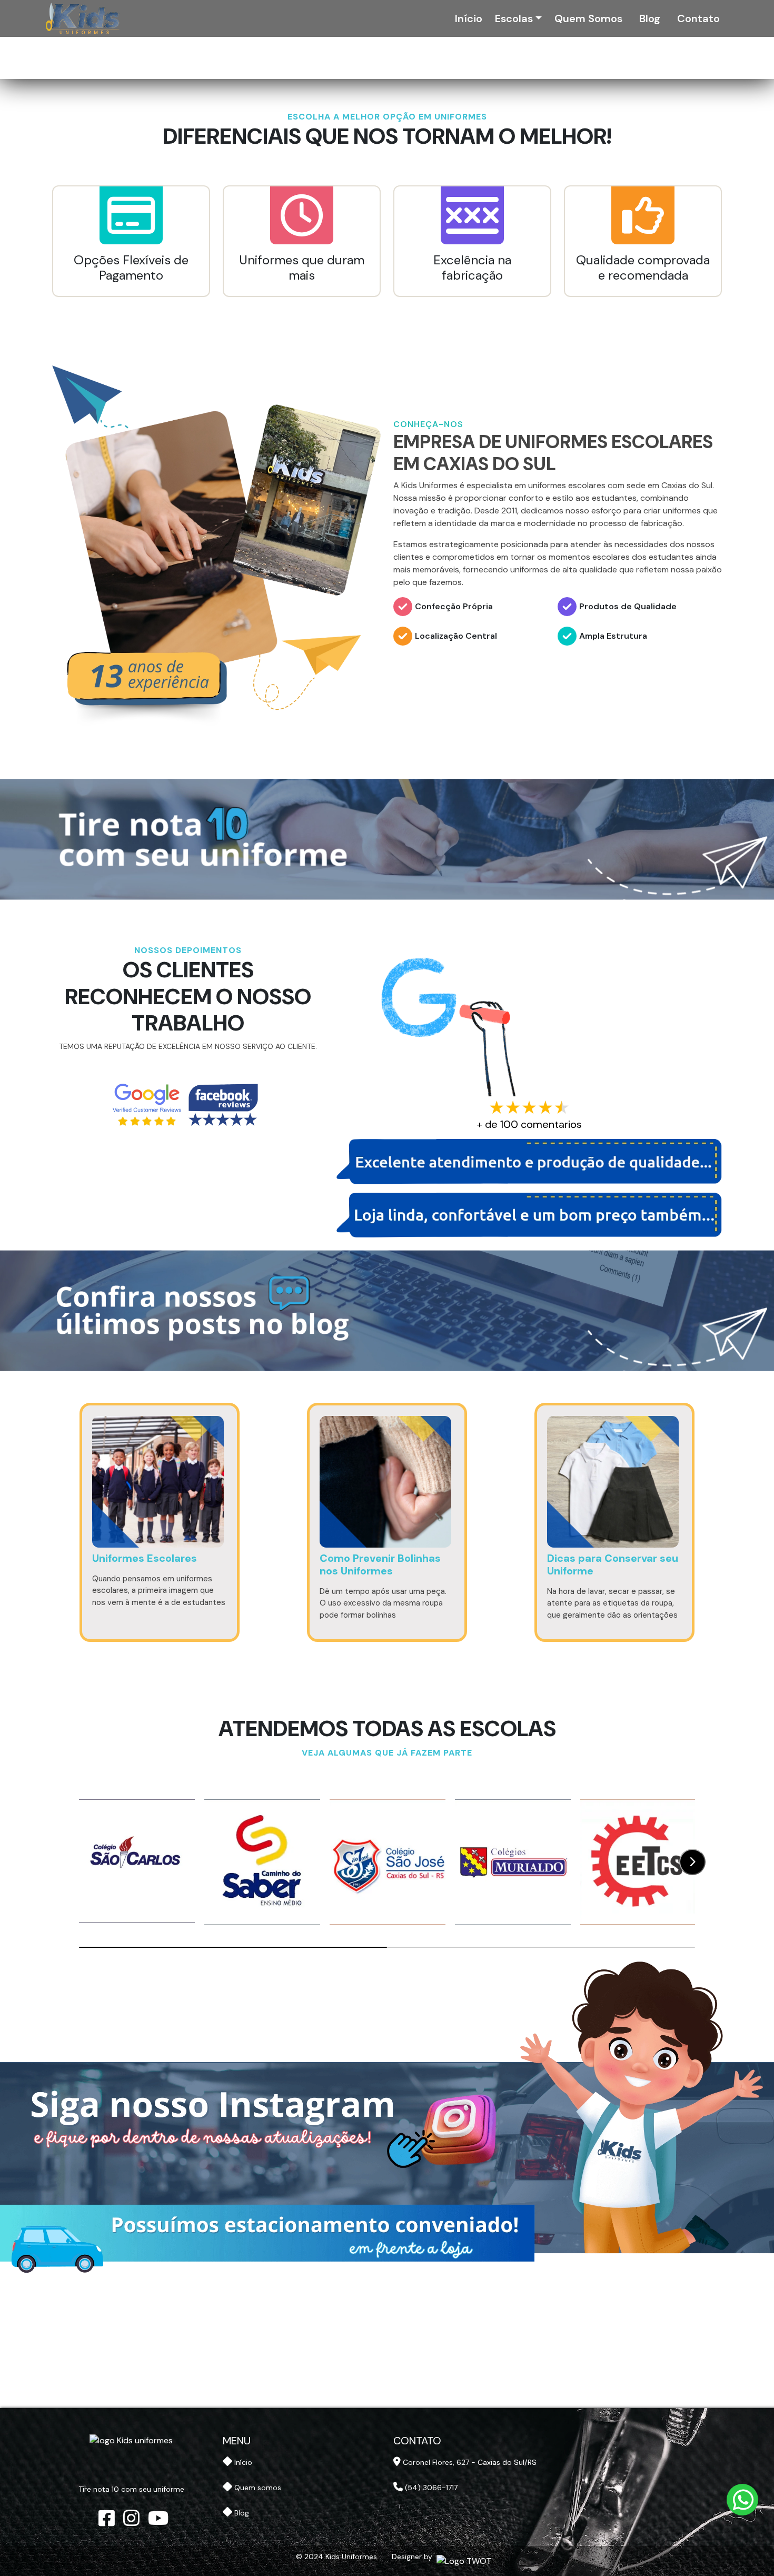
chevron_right (693, 1862)
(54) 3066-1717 (430, 2488)
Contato (698, 18)
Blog (650, 18)
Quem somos (588, 18)
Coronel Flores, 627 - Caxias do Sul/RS (469, 2462)
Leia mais (160, 1655)
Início (469, 18)
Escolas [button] (515, 18)
